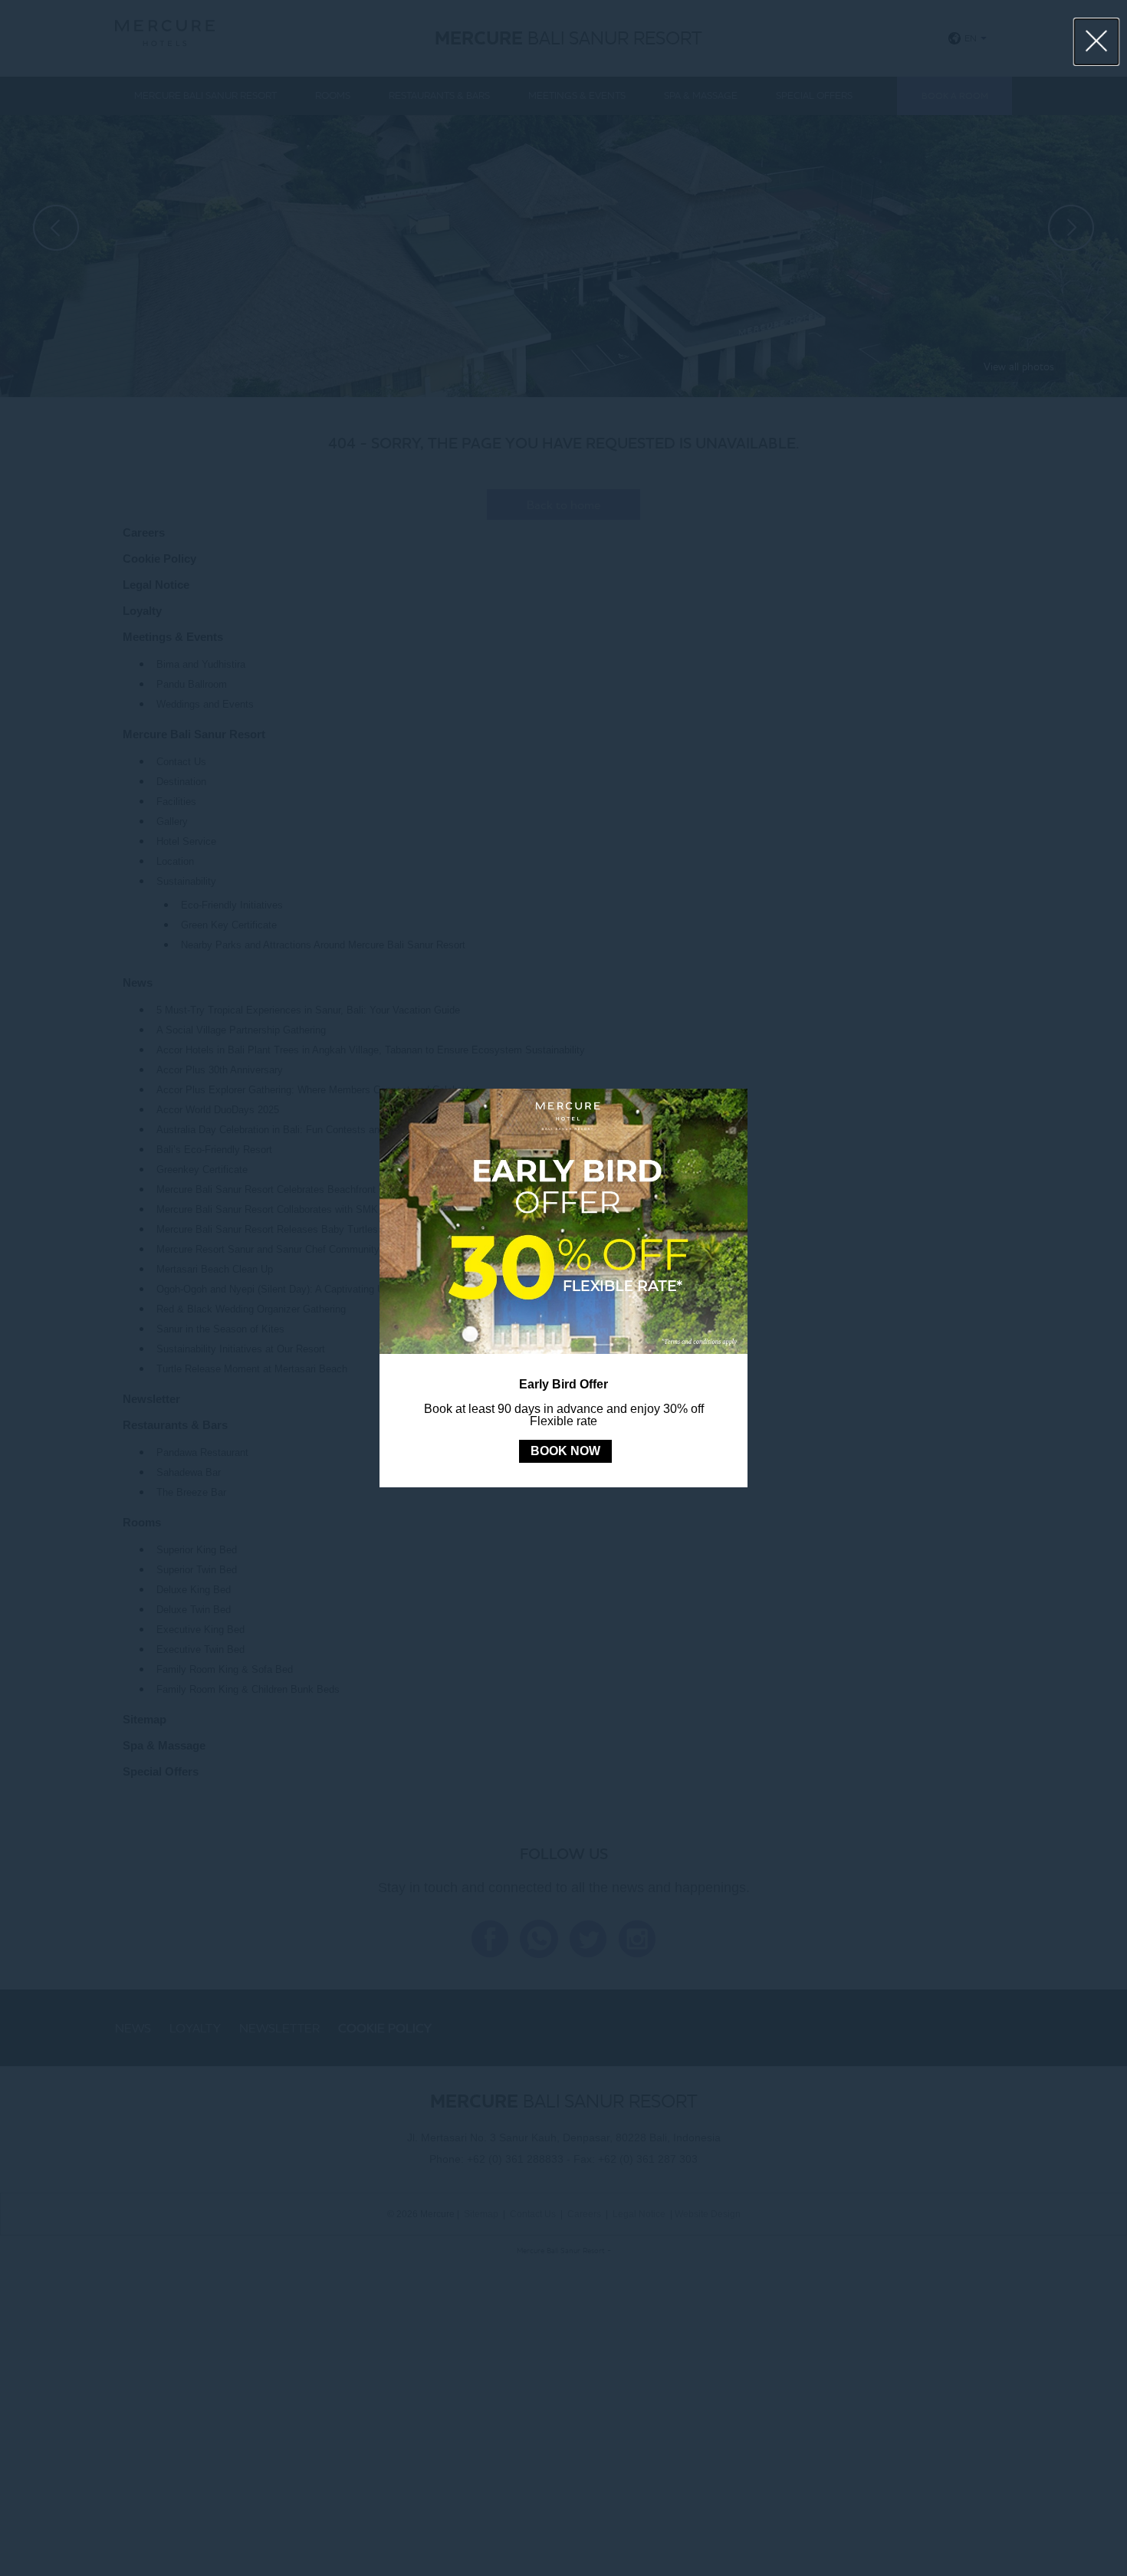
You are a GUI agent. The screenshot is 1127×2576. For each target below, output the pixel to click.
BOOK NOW (565, 1451)
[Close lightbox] (1097, 42)
